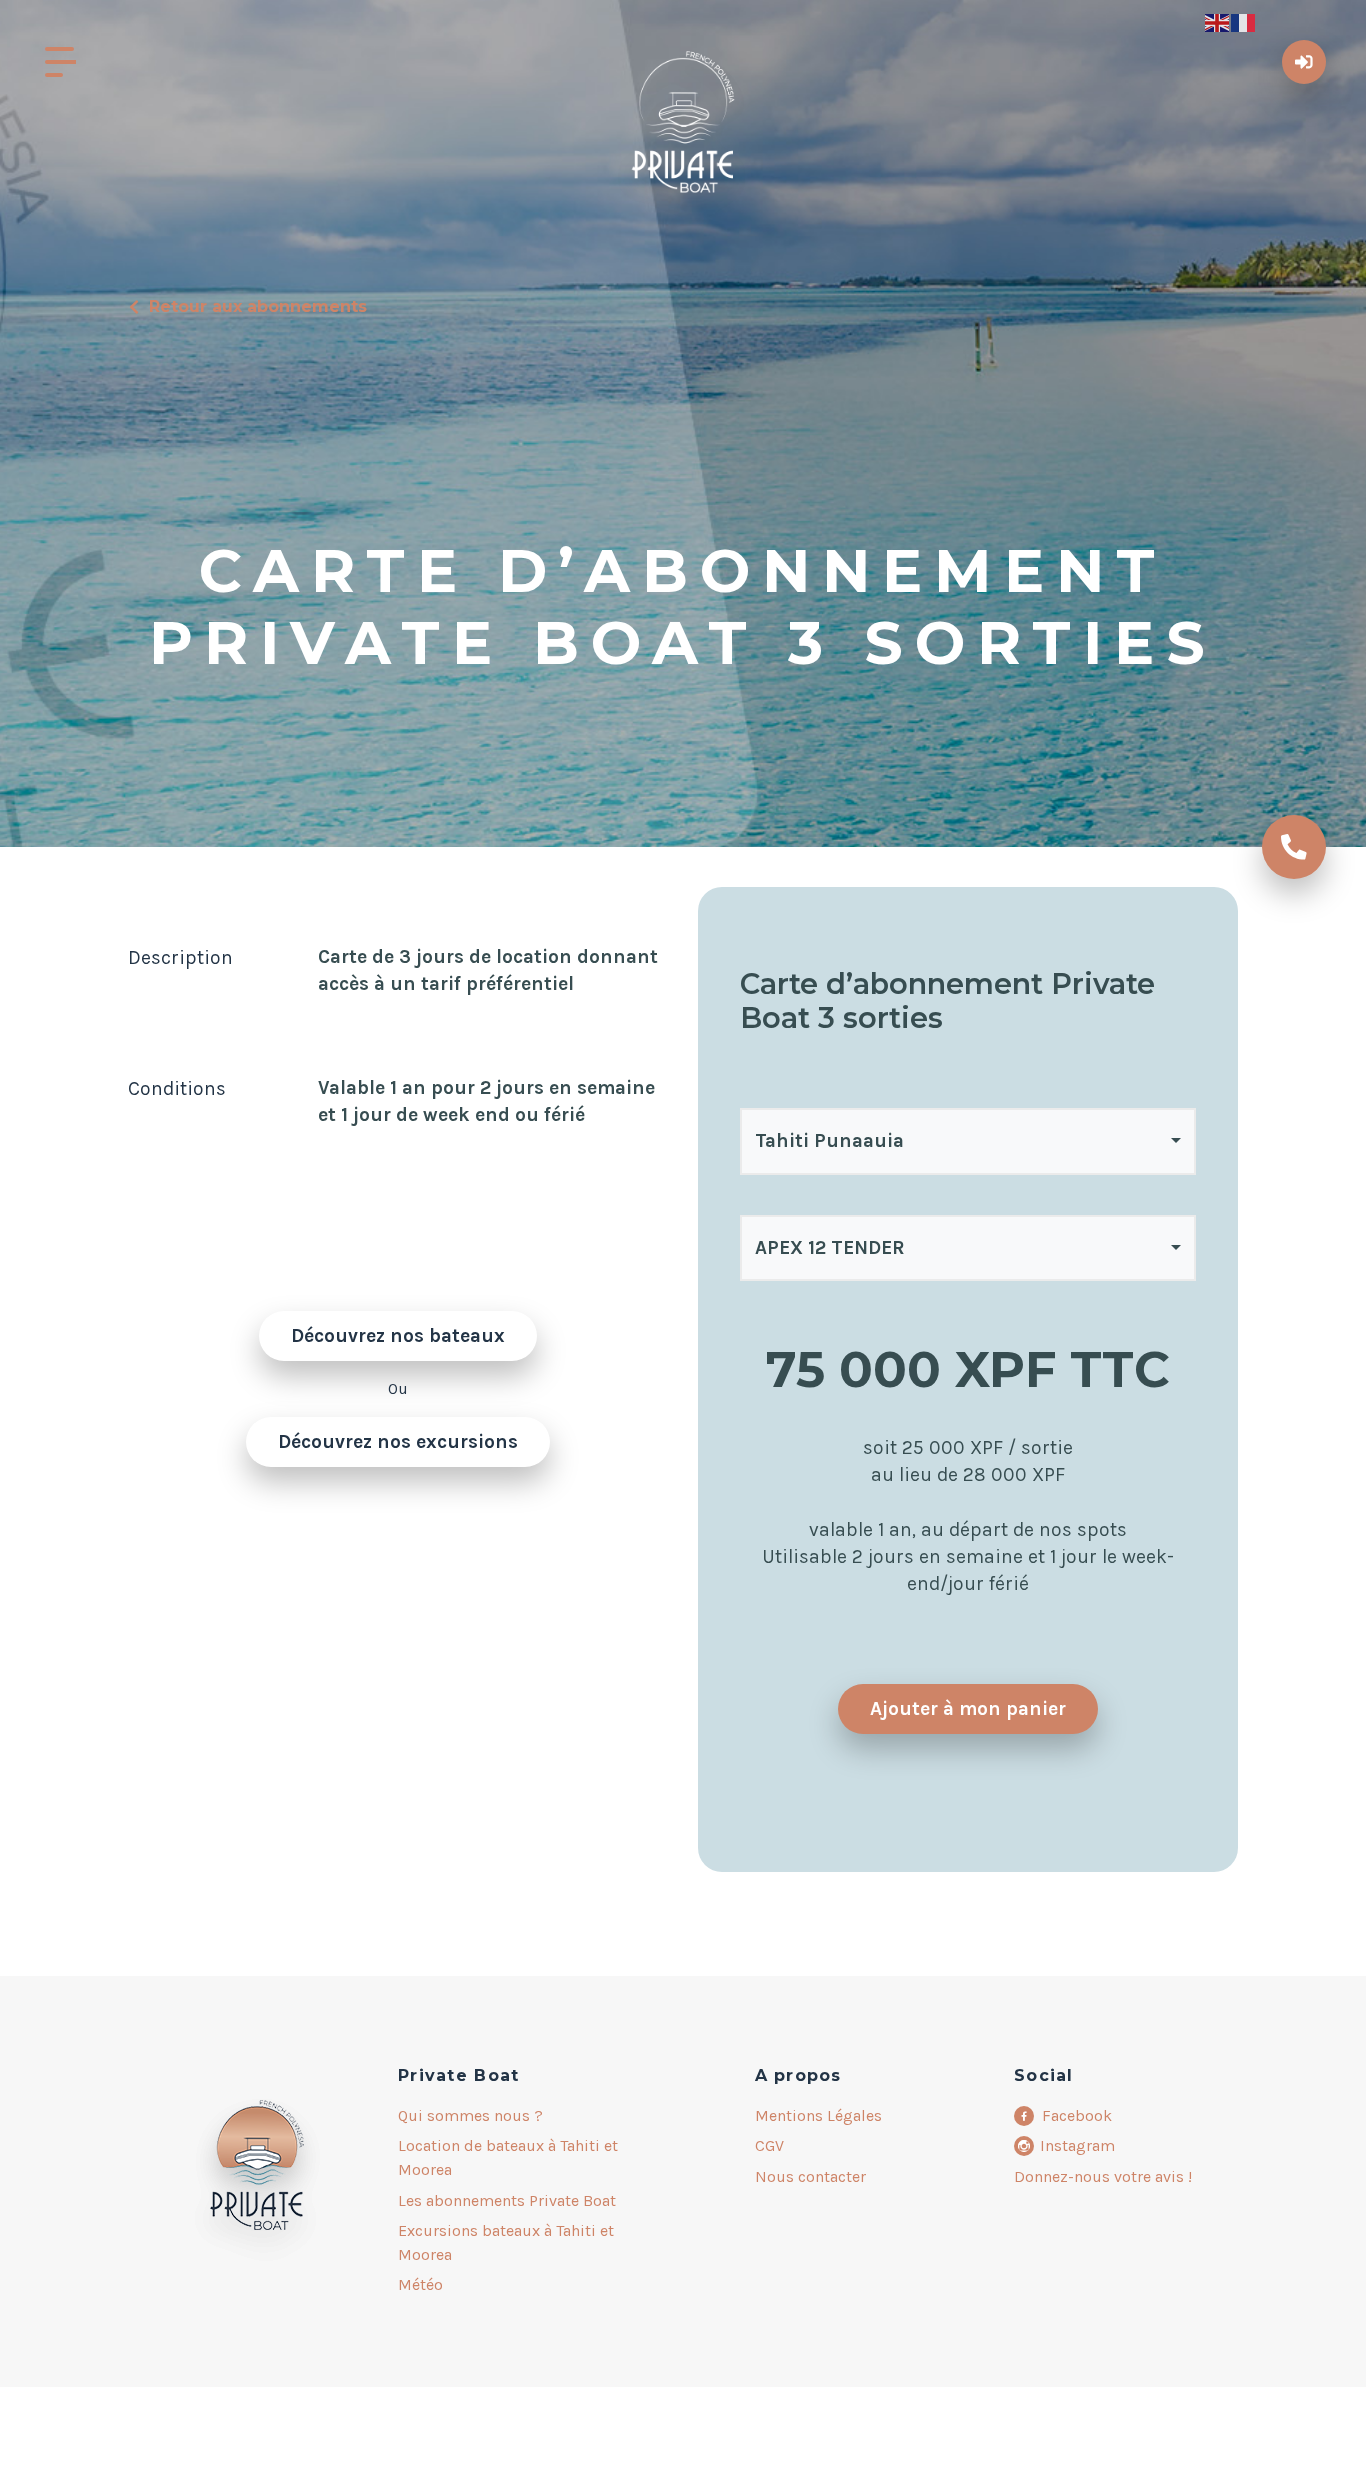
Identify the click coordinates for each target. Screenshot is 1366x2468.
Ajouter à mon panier (968, 1708)
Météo (420, 2284)
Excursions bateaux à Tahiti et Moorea (506, 2242)
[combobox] (968, 1141)
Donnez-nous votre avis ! (1103, 2176)
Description (180, 957)
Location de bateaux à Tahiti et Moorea (508, 2157)
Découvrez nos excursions (398, 1441)
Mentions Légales (818, 2115)
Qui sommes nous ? (470, 2115)
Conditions (177, 1088)
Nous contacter (810, 2176)
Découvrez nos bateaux (398, 1335)
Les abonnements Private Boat (507, 2200)
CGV (769, 2145)
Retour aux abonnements (258, 306)
